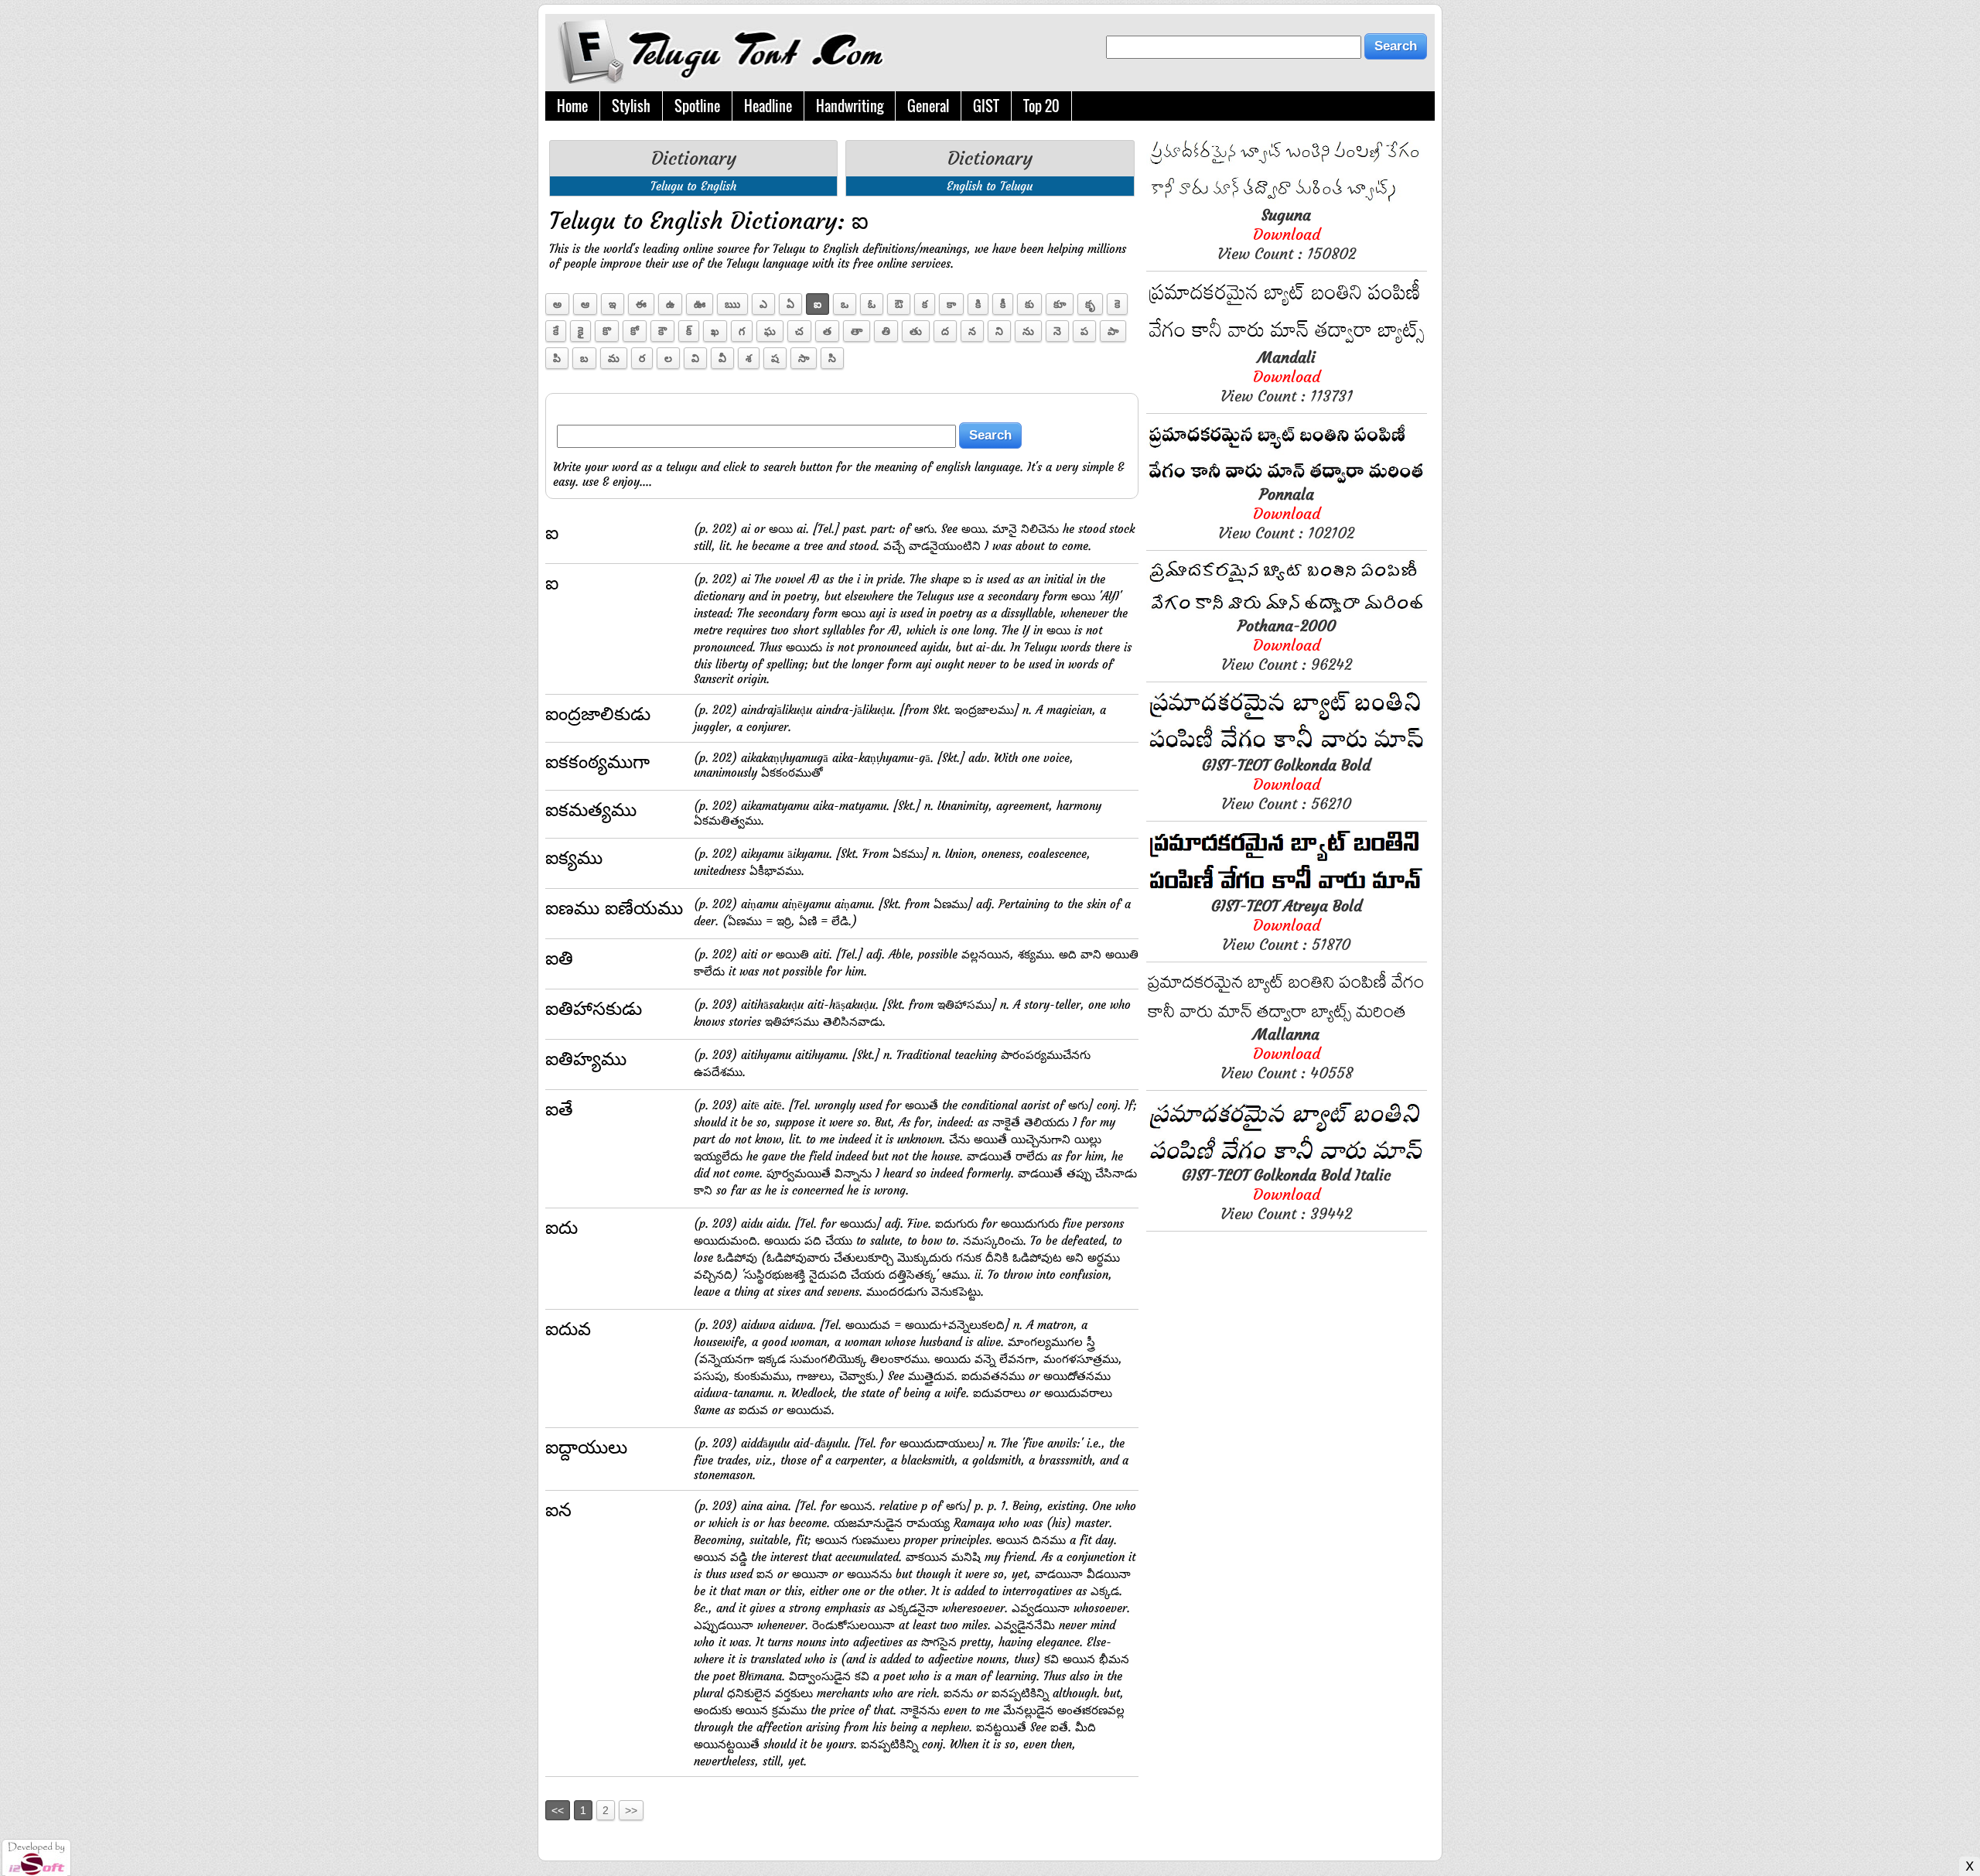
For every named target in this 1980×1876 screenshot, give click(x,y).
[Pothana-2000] (1287, 612)
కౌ (662, 331)
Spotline (697, 106)
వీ (722, 358)
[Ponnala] (1287, 480)
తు (916, 331)
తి (886, 331)
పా (1113, 331)
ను (1028, 331)
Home (572, 106)
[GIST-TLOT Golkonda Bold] (1287, 751)
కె (1117, 304)
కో (635, 331)
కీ (1003, 304)
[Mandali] (1287, 343)
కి (978, 304)
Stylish (631, 106)
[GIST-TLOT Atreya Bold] (1287, 892)
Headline (768, 106)
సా (804, 358)
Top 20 (1041, 106)
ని (999, 331)
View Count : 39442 (1286, 1194)
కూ (1060, 304)
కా (951, 304)
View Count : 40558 (1287, 1053)
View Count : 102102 (1286, 513)
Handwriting (850, 106)
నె (1057, 331)
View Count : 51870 (1287, 925)
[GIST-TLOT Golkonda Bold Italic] (1287, 1161)
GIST (986, 106)
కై (580, 331)
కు (1029, 304)
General (928, 106)
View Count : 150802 (1287, 234)
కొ (607, 331)
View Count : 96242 (1287, 645)
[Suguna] (1287, 201)
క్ (689, 331)
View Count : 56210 (1286, 784)
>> (631, 1810)
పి (557, 358)
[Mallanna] (1287, 1020)
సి (832, 358)
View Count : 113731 (1287, 376)
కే (556, 331)
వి (695, 358)
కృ (1090, 304)
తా (857, 331)
